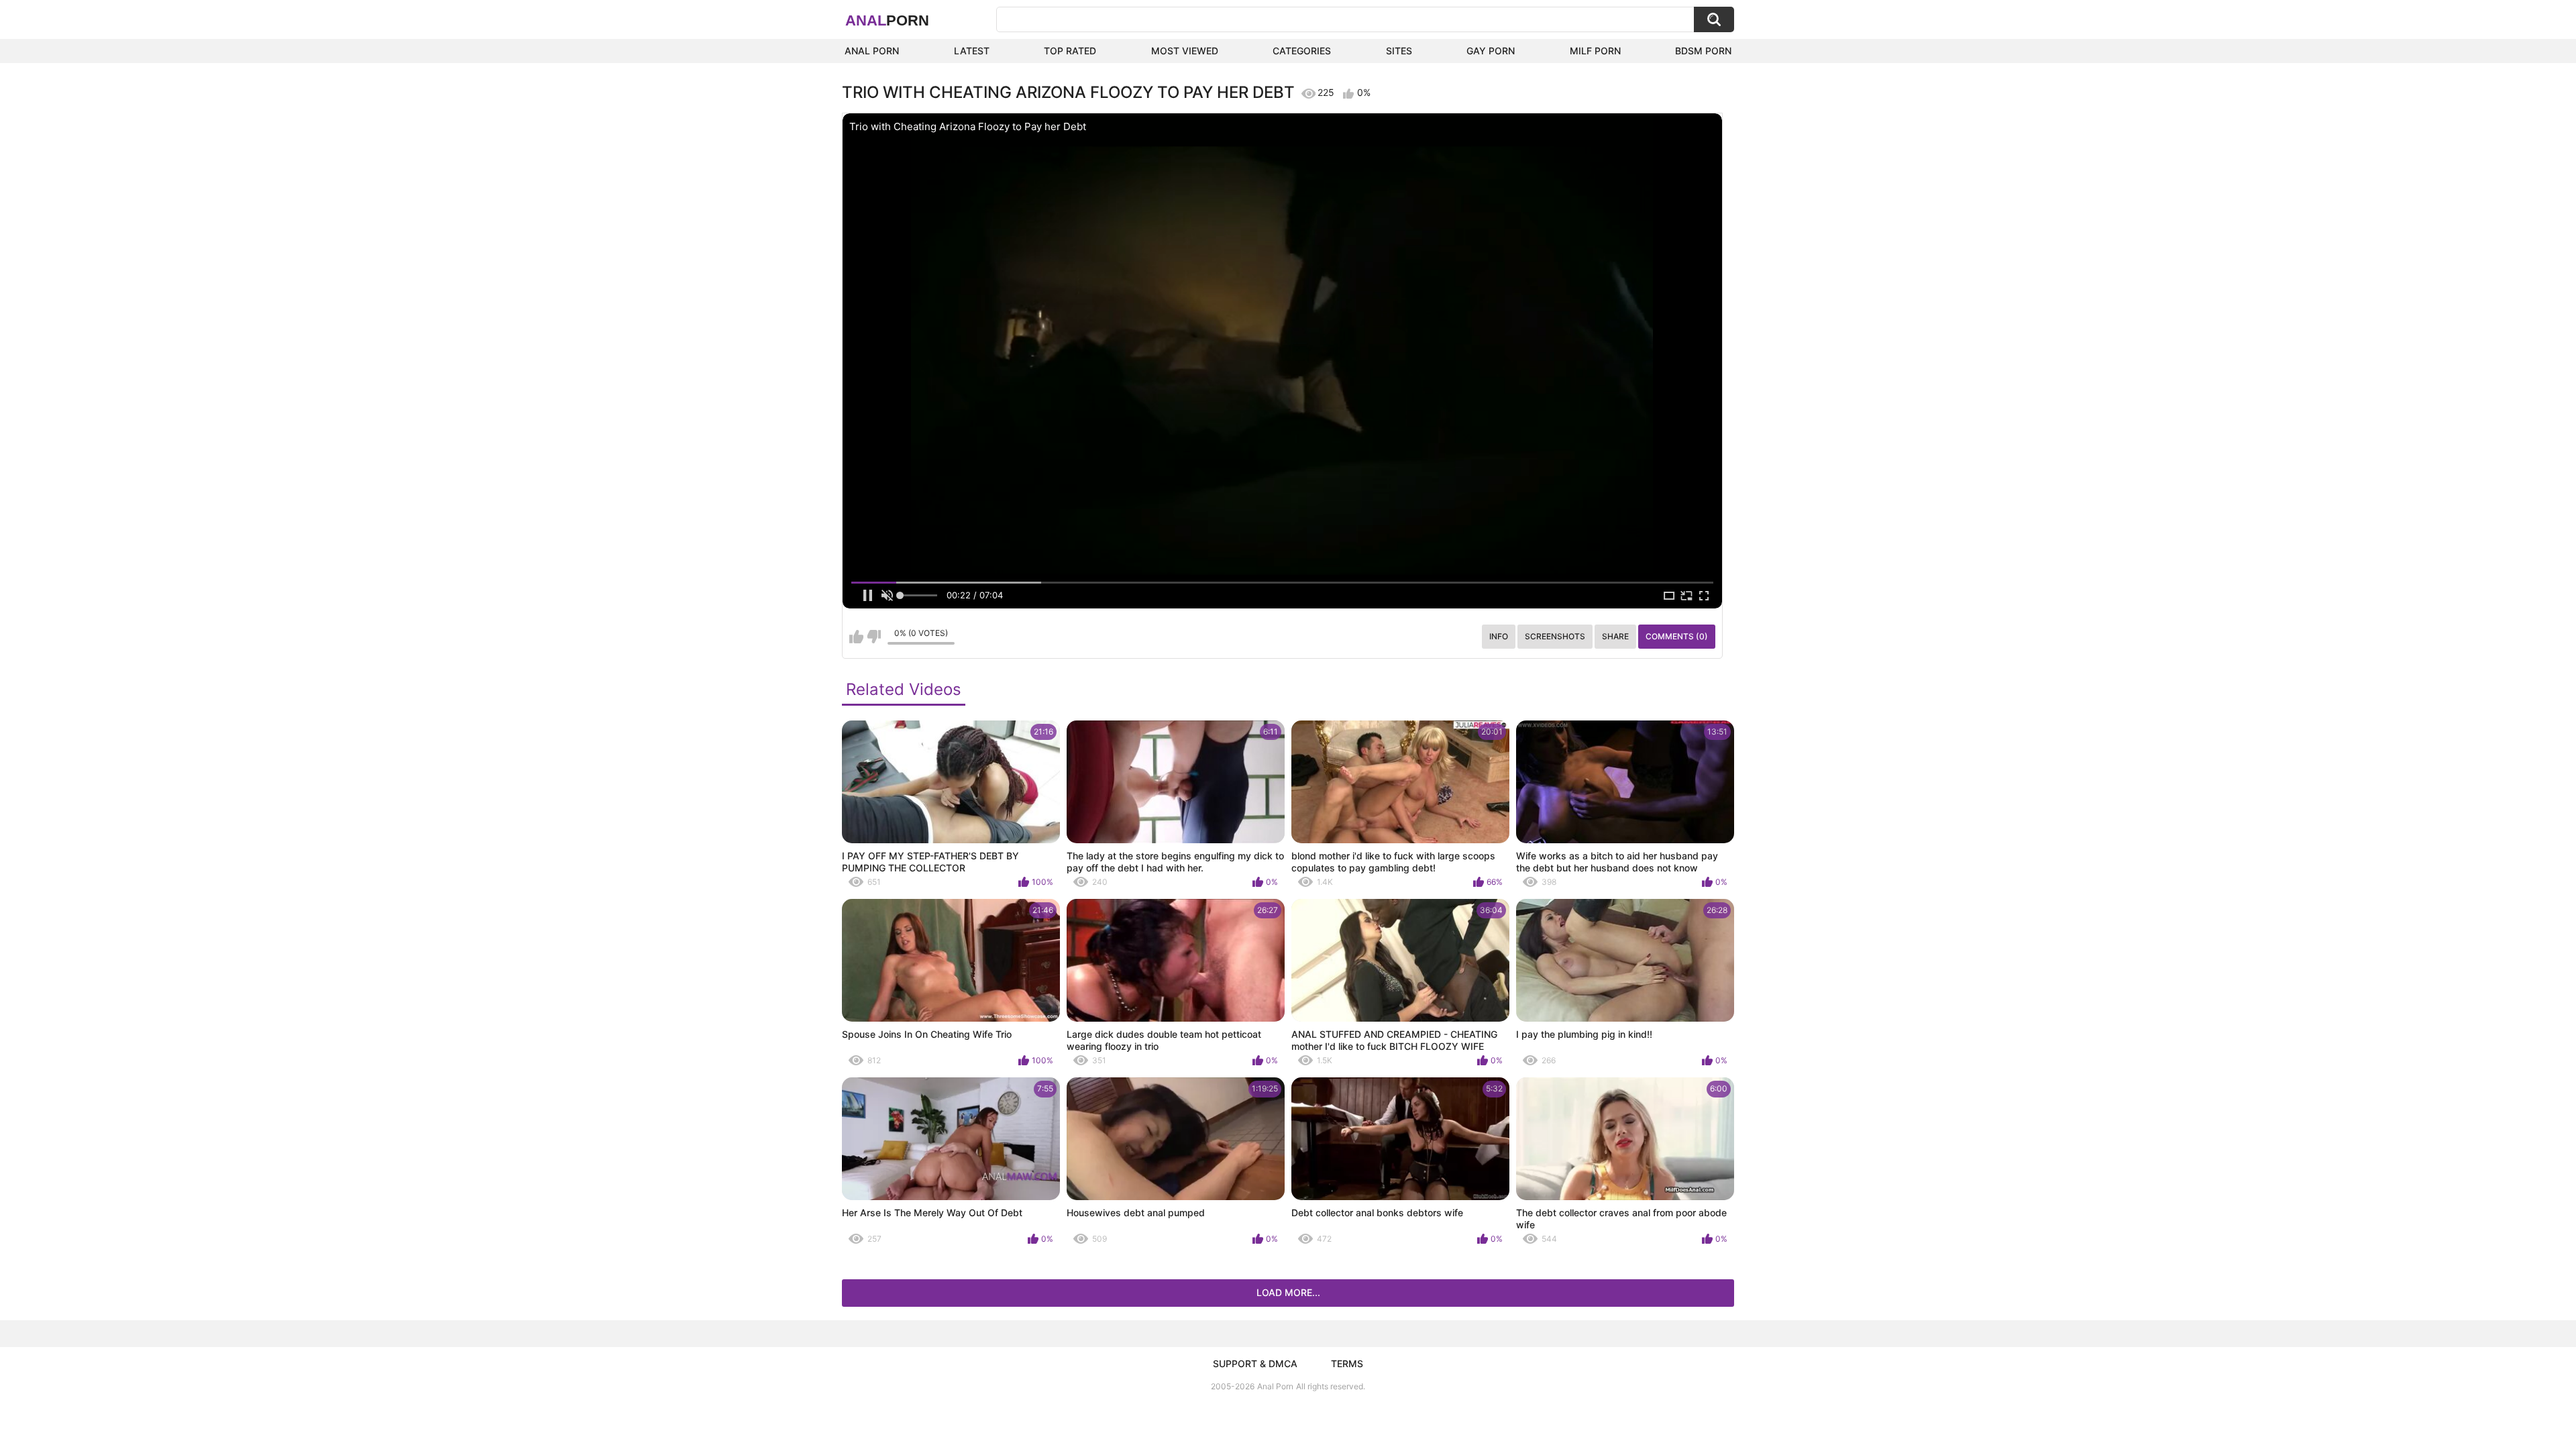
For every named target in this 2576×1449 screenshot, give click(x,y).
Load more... (1288, 1292)
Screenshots (1555, 636)
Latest (972, 51)
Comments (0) (1677, 636)
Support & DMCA (1255, 1363)
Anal (887, 20)
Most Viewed (1185, 51)
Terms (1347, 1363)
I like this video (856, 637)
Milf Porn (1595, 51)
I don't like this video (874, 637)
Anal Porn (872, 51)
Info (1499, 636)
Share (1615, 636)
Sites (1399, 51)
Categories (1302, 51)
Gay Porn (1491, 51)
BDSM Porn (1703, 51)
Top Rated (1070, 51)
